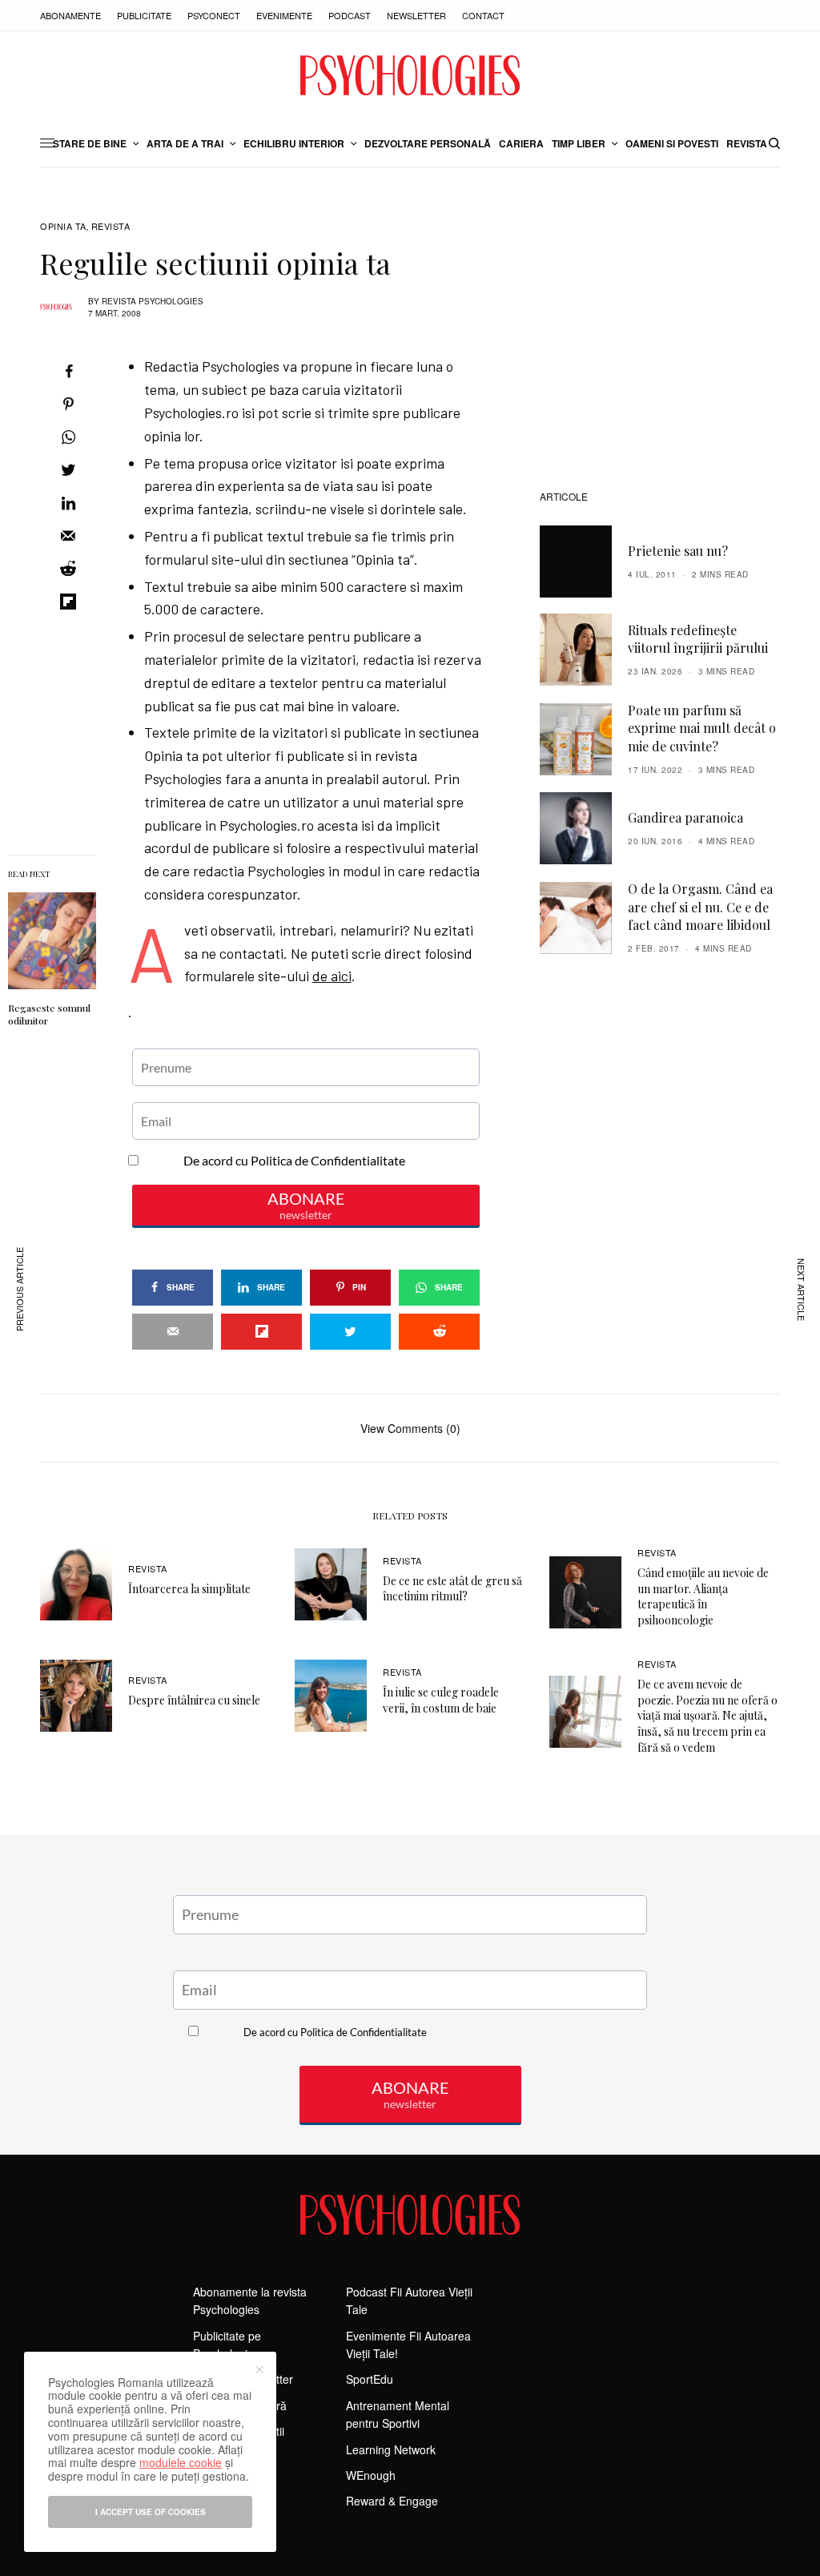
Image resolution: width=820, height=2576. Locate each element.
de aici (332, 976)
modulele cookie (181, 2462)
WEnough (371, 2475)
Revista (111, 226)
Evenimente (284, 15)
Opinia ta (63, 226)
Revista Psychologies (153, 301)
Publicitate (144, 15)
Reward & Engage (392, 2501)
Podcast (350, 15)
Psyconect (214, 15)
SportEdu (370, 2379)
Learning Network (391, 2449)
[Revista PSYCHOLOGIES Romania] (410, 75)
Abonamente (70, 15)
